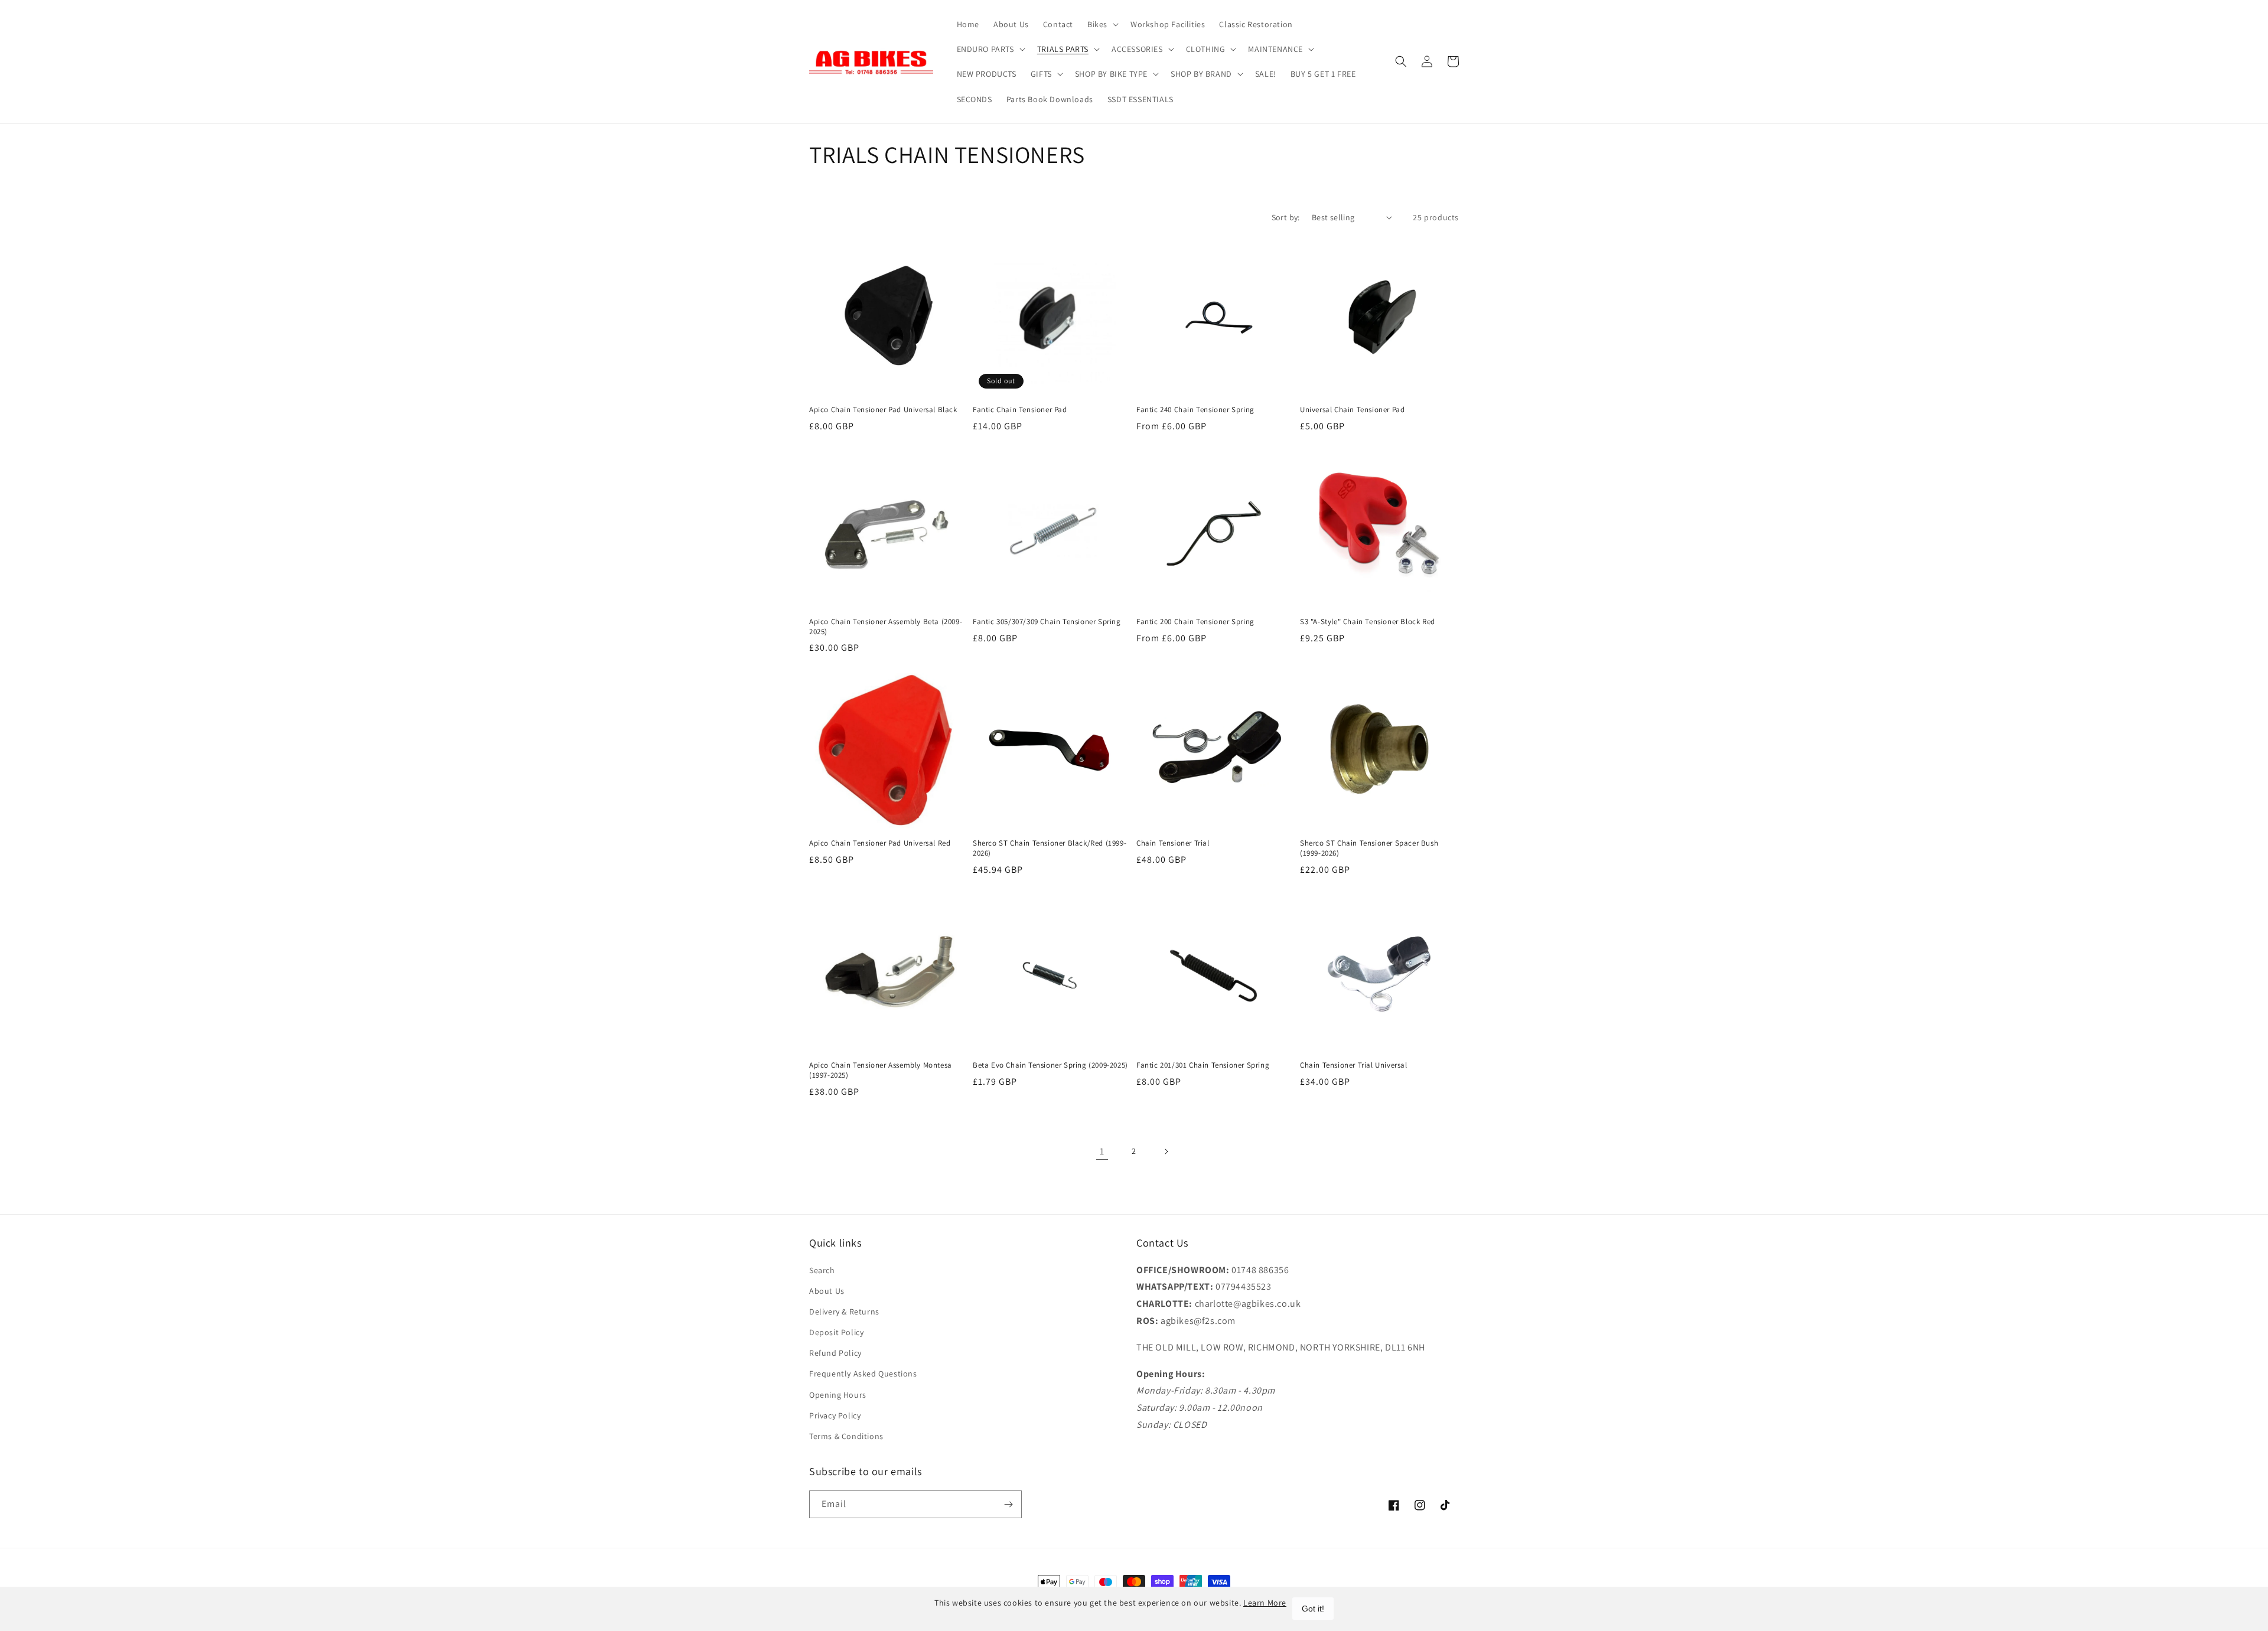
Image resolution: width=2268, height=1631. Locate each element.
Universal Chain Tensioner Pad (1352, 410)
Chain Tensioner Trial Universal (1354, 1065)
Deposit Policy (836, 1332)
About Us (827, 1291)
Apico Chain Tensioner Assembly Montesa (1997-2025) (881, 1070)
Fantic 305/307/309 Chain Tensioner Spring (1047, 622)
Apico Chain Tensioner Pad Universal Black (883, 410)
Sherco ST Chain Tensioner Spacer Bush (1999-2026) (1369, 848)
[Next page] (1166, 1152)
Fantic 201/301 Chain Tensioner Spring (1203, 1065)
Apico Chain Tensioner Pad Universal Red (880, 843)
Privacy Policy (835, 1415)
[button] (1102, 24)
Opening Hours (838, 1395)
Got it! (1313, 1609)
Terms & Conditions (846, 1436)
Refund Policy (835, 1353)
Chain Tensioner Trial (1173, 843)
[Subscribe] (1008, 1504)
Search (822, 1270)
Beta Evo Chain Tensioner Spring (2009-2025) (1050, 1065)
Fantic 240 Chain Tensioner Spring (1195, 410)
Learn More (1265, 1603)
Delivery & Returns (844, 1312)
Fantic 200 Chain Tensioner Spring (1195, 622)
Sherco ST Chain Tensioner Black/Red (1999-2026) (1050, 848)
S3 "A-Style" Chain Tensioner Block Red (1368, 622)
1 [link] (1102, 1151)
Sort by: (1286, 217)
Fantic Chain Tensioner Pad (1020, 410)
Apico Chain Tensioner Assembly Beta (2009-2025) (886, 627)
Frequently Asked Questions (863, 1374)
